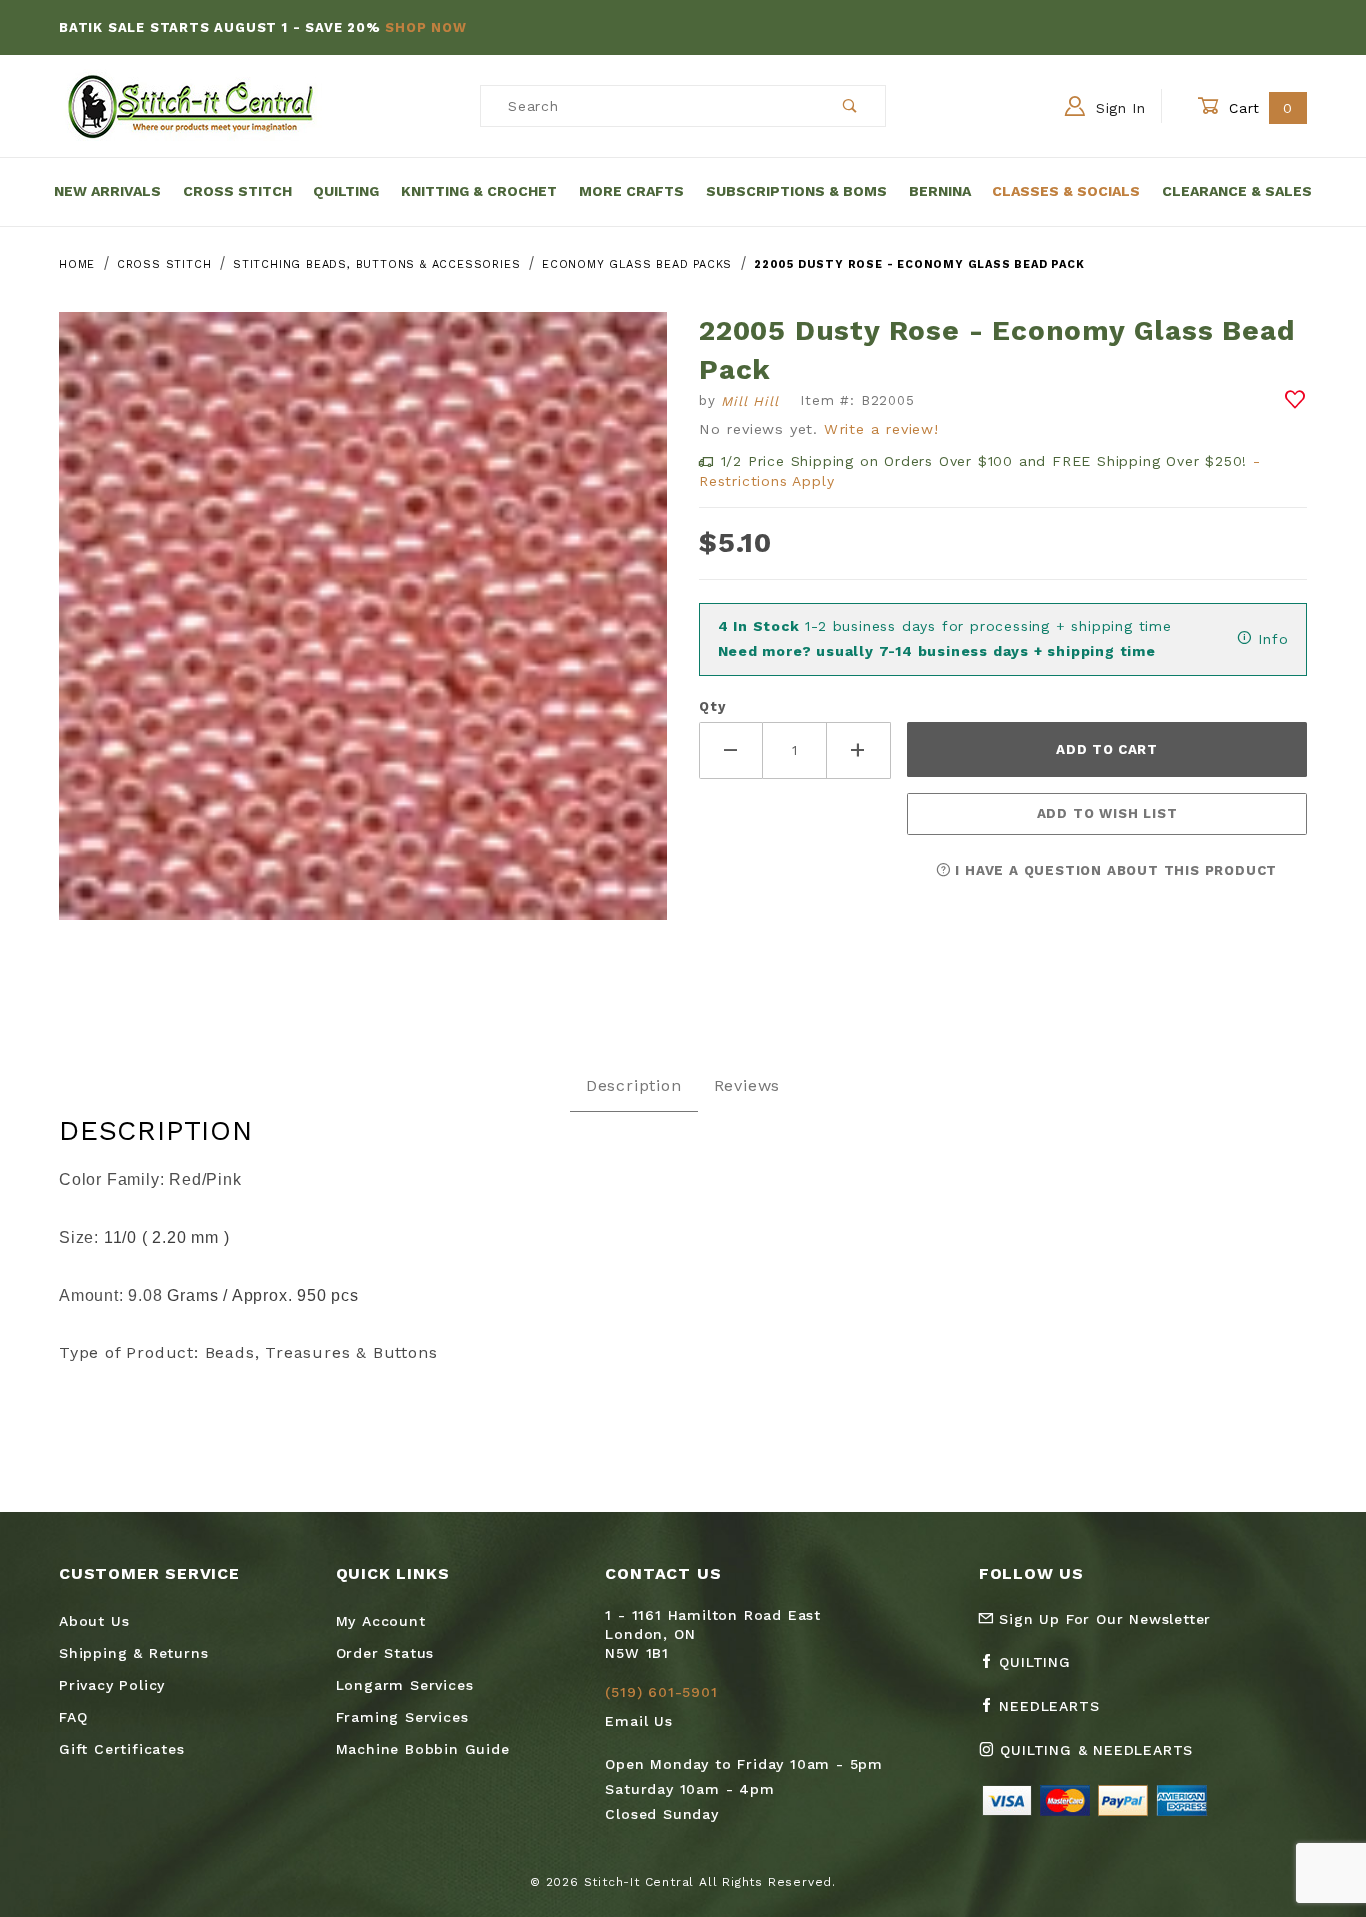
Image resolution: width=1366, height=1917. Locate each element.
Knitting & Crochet (479, 191)
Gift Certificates (122, 1749)
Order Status (385, 1653)
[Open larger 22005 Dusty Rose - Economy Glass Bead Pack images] (363, 630)
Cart (1258, 108)
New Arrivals (107, 191)
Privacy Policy (112, 1685)
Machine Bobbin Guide (423, 1749)
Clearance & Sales (1237, 191)
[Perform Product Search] (850, 106)
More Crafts (631, 191)
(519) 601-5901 (661, 1692)
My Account (381, 1621)
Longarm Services (405, 1685)
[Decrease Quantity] (731, 750)
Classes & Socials (1066, 191)
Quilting (346, 191)
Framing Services (402, 1717)
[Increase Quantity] (859, 750)
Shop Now (425, 27)
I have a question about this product (1114, 870)
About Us (94, 1621)
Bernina (940, 191)
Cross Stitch (237, 191)
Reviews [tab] (747, 1085)
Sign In (1118, 108)
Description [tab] (634, 1085)
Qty (712, 706)
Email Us (638, 1721)
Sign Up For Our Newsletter (1103, 1619)
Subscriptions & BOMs (796, 191)
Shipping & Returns (133, 1653)
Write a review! (881, 429)
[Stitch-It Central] (190, 105)
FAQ (73, 1717)
